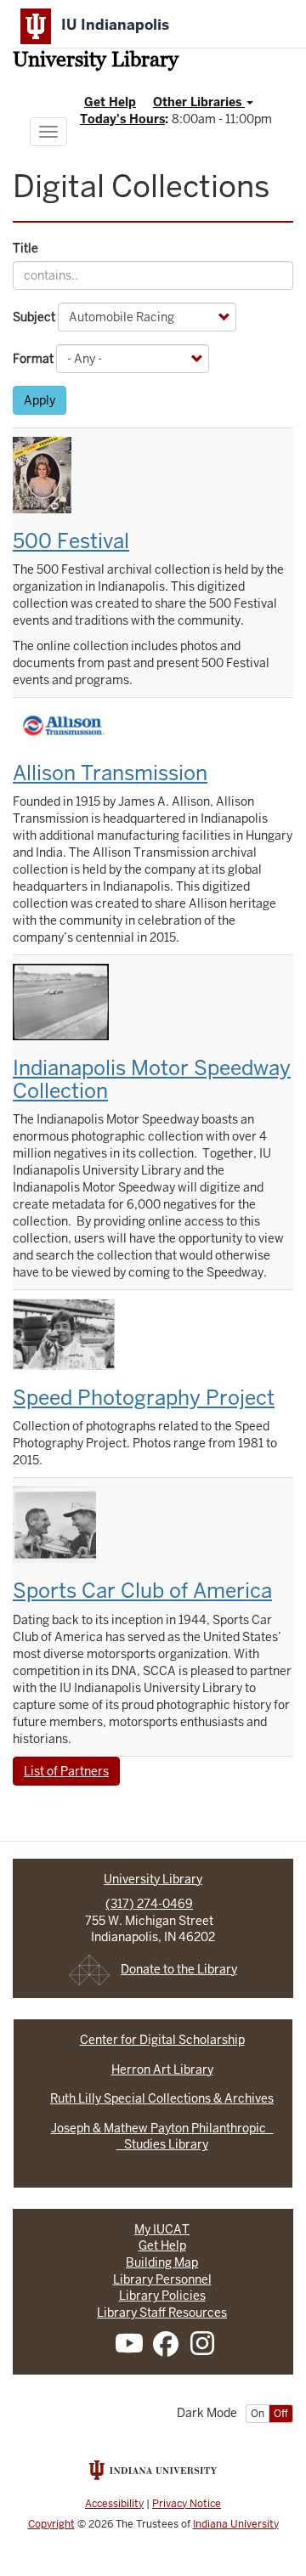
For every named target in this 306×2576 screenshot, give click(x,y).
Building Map (162, 2262)
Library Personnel (162, 2279)
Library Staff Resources (162, 2313)
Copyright (51, 2524)
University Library (96, 61)
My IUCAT (162, 2229)
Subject (34, 317)
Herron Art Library (162, 2069)
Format (33, 359)
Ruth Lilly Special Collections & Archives (162, 2098)
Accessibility (114, 2504)
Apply (40, 400)
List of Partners (66, 1771)
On (258, 2414)
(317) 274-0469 (149, 1904)
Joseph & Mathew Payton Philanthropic (162, 2128)
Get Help (110, 102)
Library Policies (162, 2296)
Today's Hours (122, 119)
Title (25, 248)
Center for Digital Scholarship (162, 2040)
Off (281, 2414)
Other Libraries (199, 102)
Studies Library (162, 2144)
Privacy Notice (187, 2504)
